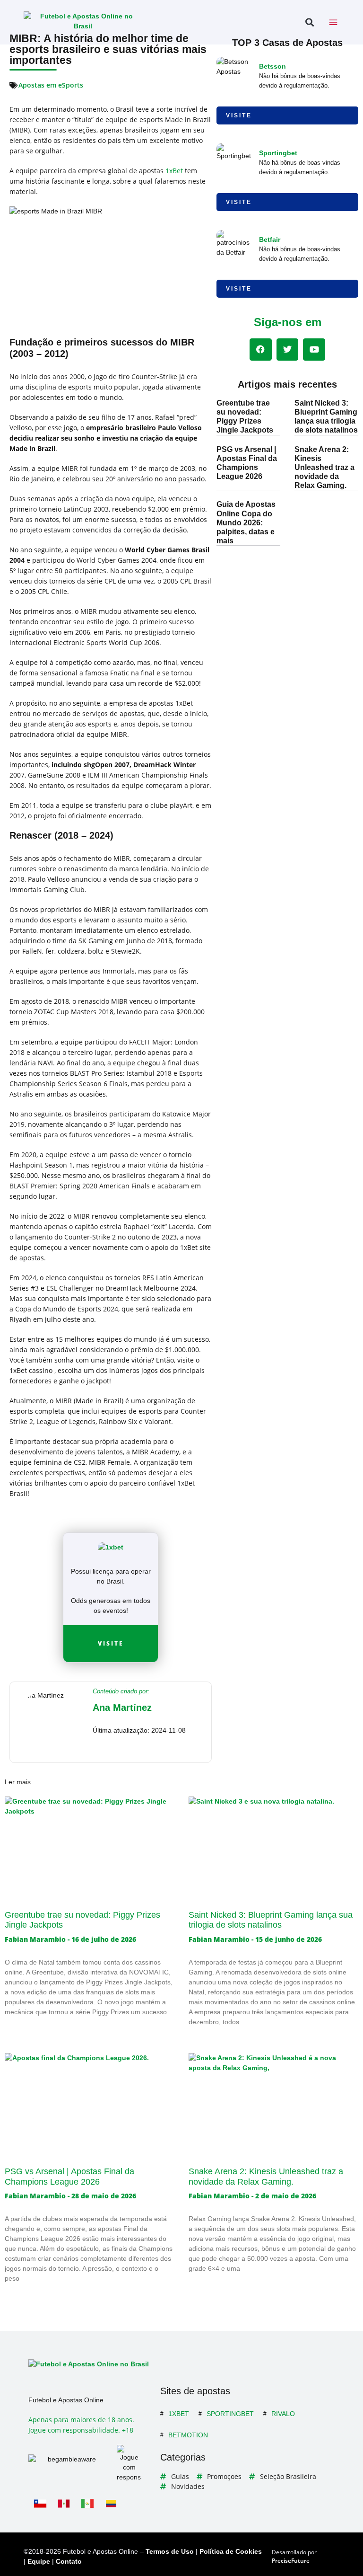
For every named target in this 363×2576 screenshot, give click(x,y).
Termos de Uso (170, 2551)
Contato (69, 2561)
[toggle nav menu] (333, 22)
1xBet (179, 2414)
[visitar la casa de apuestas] (111, 1547)
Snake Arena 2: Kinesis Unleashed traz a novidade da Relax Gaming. (324, 468)
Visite (111, 1643)
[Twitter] (288, 350)
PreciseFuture (291, 2561)
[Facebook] (261, 350)
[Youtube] (314, 350)
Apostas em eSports (51, 85)
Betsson (272, 66)
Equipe (39, 2561)
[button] (309, 22)
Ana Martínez (122, 1708)
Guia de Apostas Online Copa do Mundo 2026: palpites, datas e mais (246, 522)
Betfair (270, 239)
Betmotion (188, 2435)
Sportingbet (278, 153)
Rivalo (283, 2414)
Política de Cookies (231, 2551)
